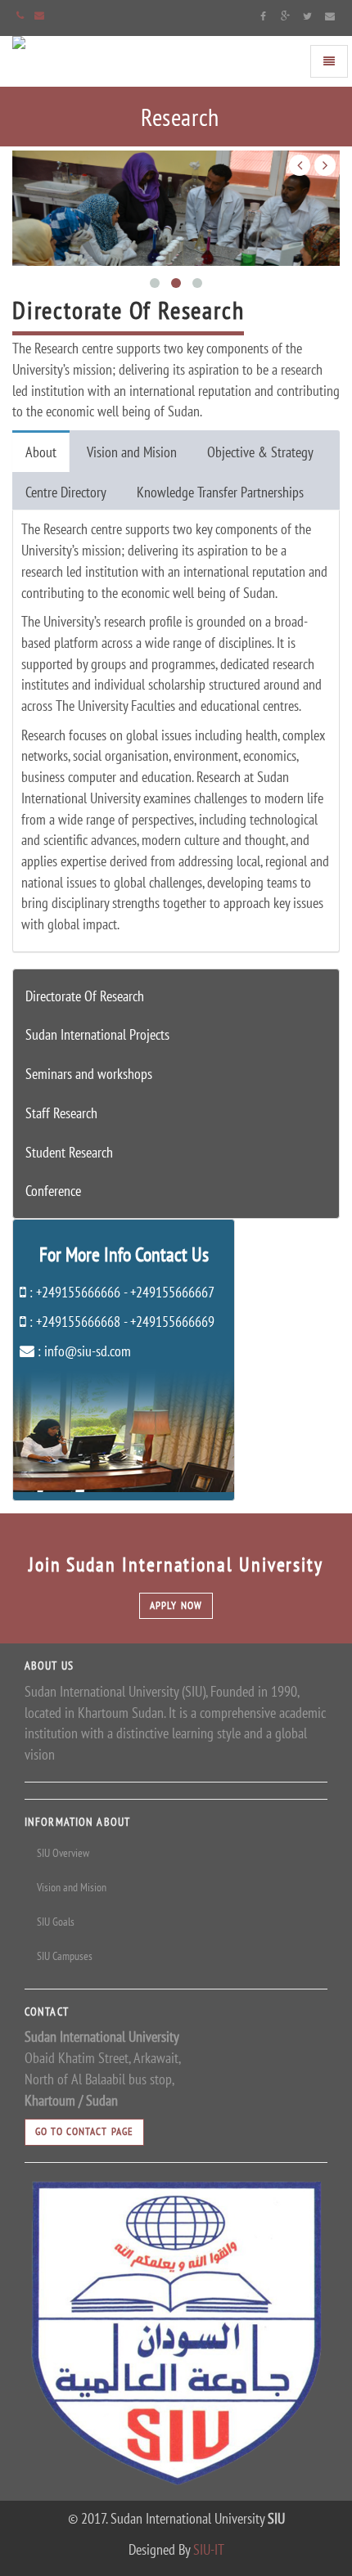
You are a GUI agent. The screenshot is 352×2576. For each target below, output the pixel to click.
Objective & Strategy (260, 452)
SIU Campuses (65, 1956)
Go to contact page (84, 2131)
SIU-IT (209, 2549)
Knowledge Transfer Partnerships (220, 492)
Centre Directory (66, 492)
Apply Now (176, 1605)
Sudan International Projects (97, 1034)
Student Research (69, 1152)
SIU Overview (63, 1853)
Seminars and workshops (89, 1074)
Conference (53, 1191)
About (41, 452)
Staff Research (61, 1113)
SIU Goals (56, 1922)
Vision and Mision (132, 452)
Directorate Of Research (85, 996)
